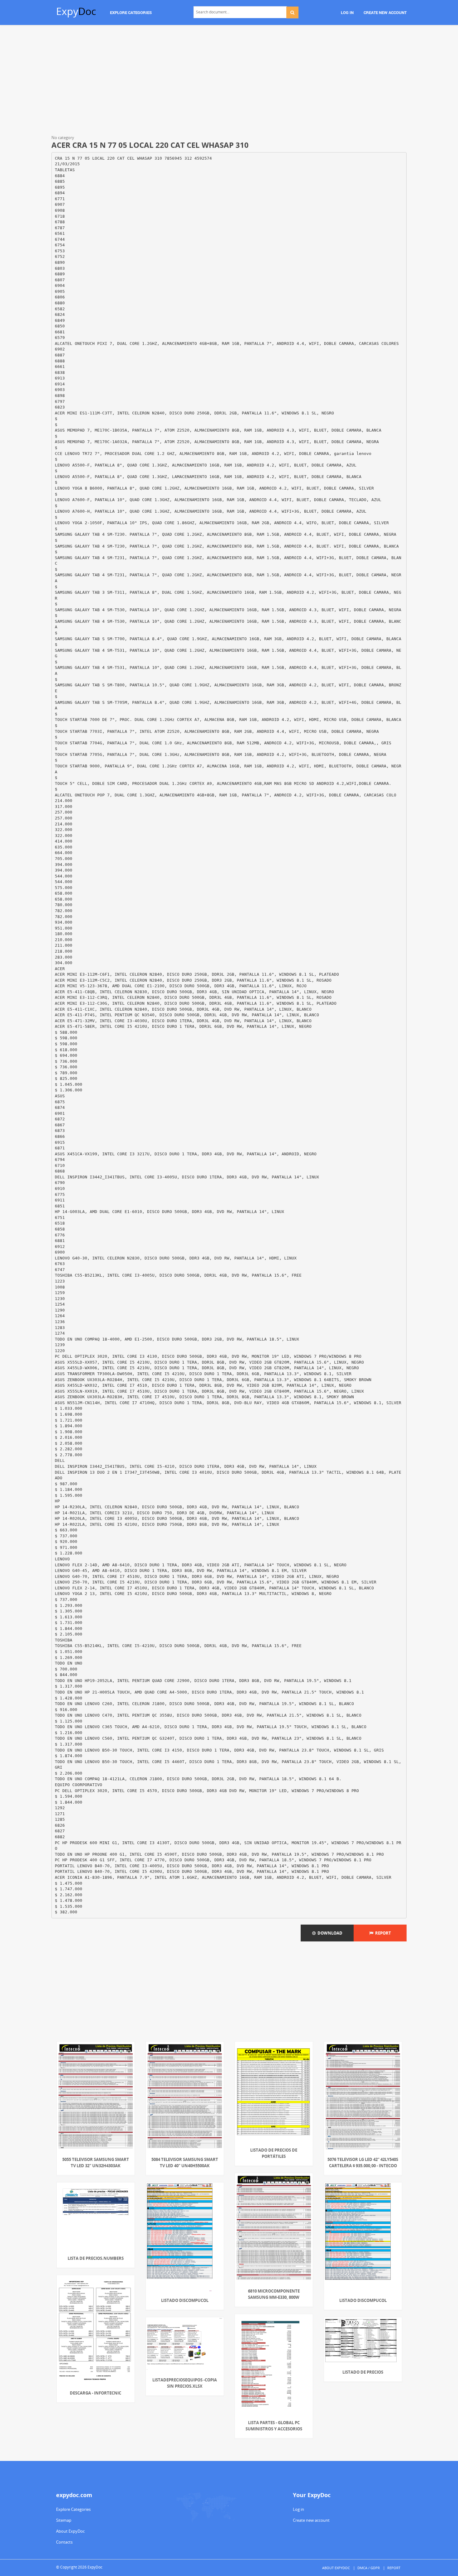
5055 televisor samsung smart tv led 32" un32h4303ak (96, 2163)
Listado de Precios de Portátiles (274, 2153)
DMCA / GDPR (369, 2568)
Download (329, 1933)
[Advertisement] (229, 81)
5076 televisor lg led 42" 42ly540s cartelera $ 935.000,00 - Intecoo (363, 2163)
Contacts (64, 2542)
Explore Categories (73, 2509)
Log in (298, 2509)
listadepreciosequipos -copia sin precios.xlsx (185, 2383)
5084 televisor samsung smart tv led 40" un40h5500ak (185, 2163)
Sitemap (64, 2520)
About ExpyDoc (70, 2531)
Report (382, 1933)
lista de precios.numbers (96, 2258)
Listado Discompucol (185, 2300)
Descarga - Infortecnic (95, 2393)
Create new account (311, 2520)
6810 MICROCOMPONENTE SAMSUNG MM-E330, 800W (274, 2294)
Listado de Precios (363, 2372)
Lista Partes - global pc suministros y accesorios (274, 2426)
